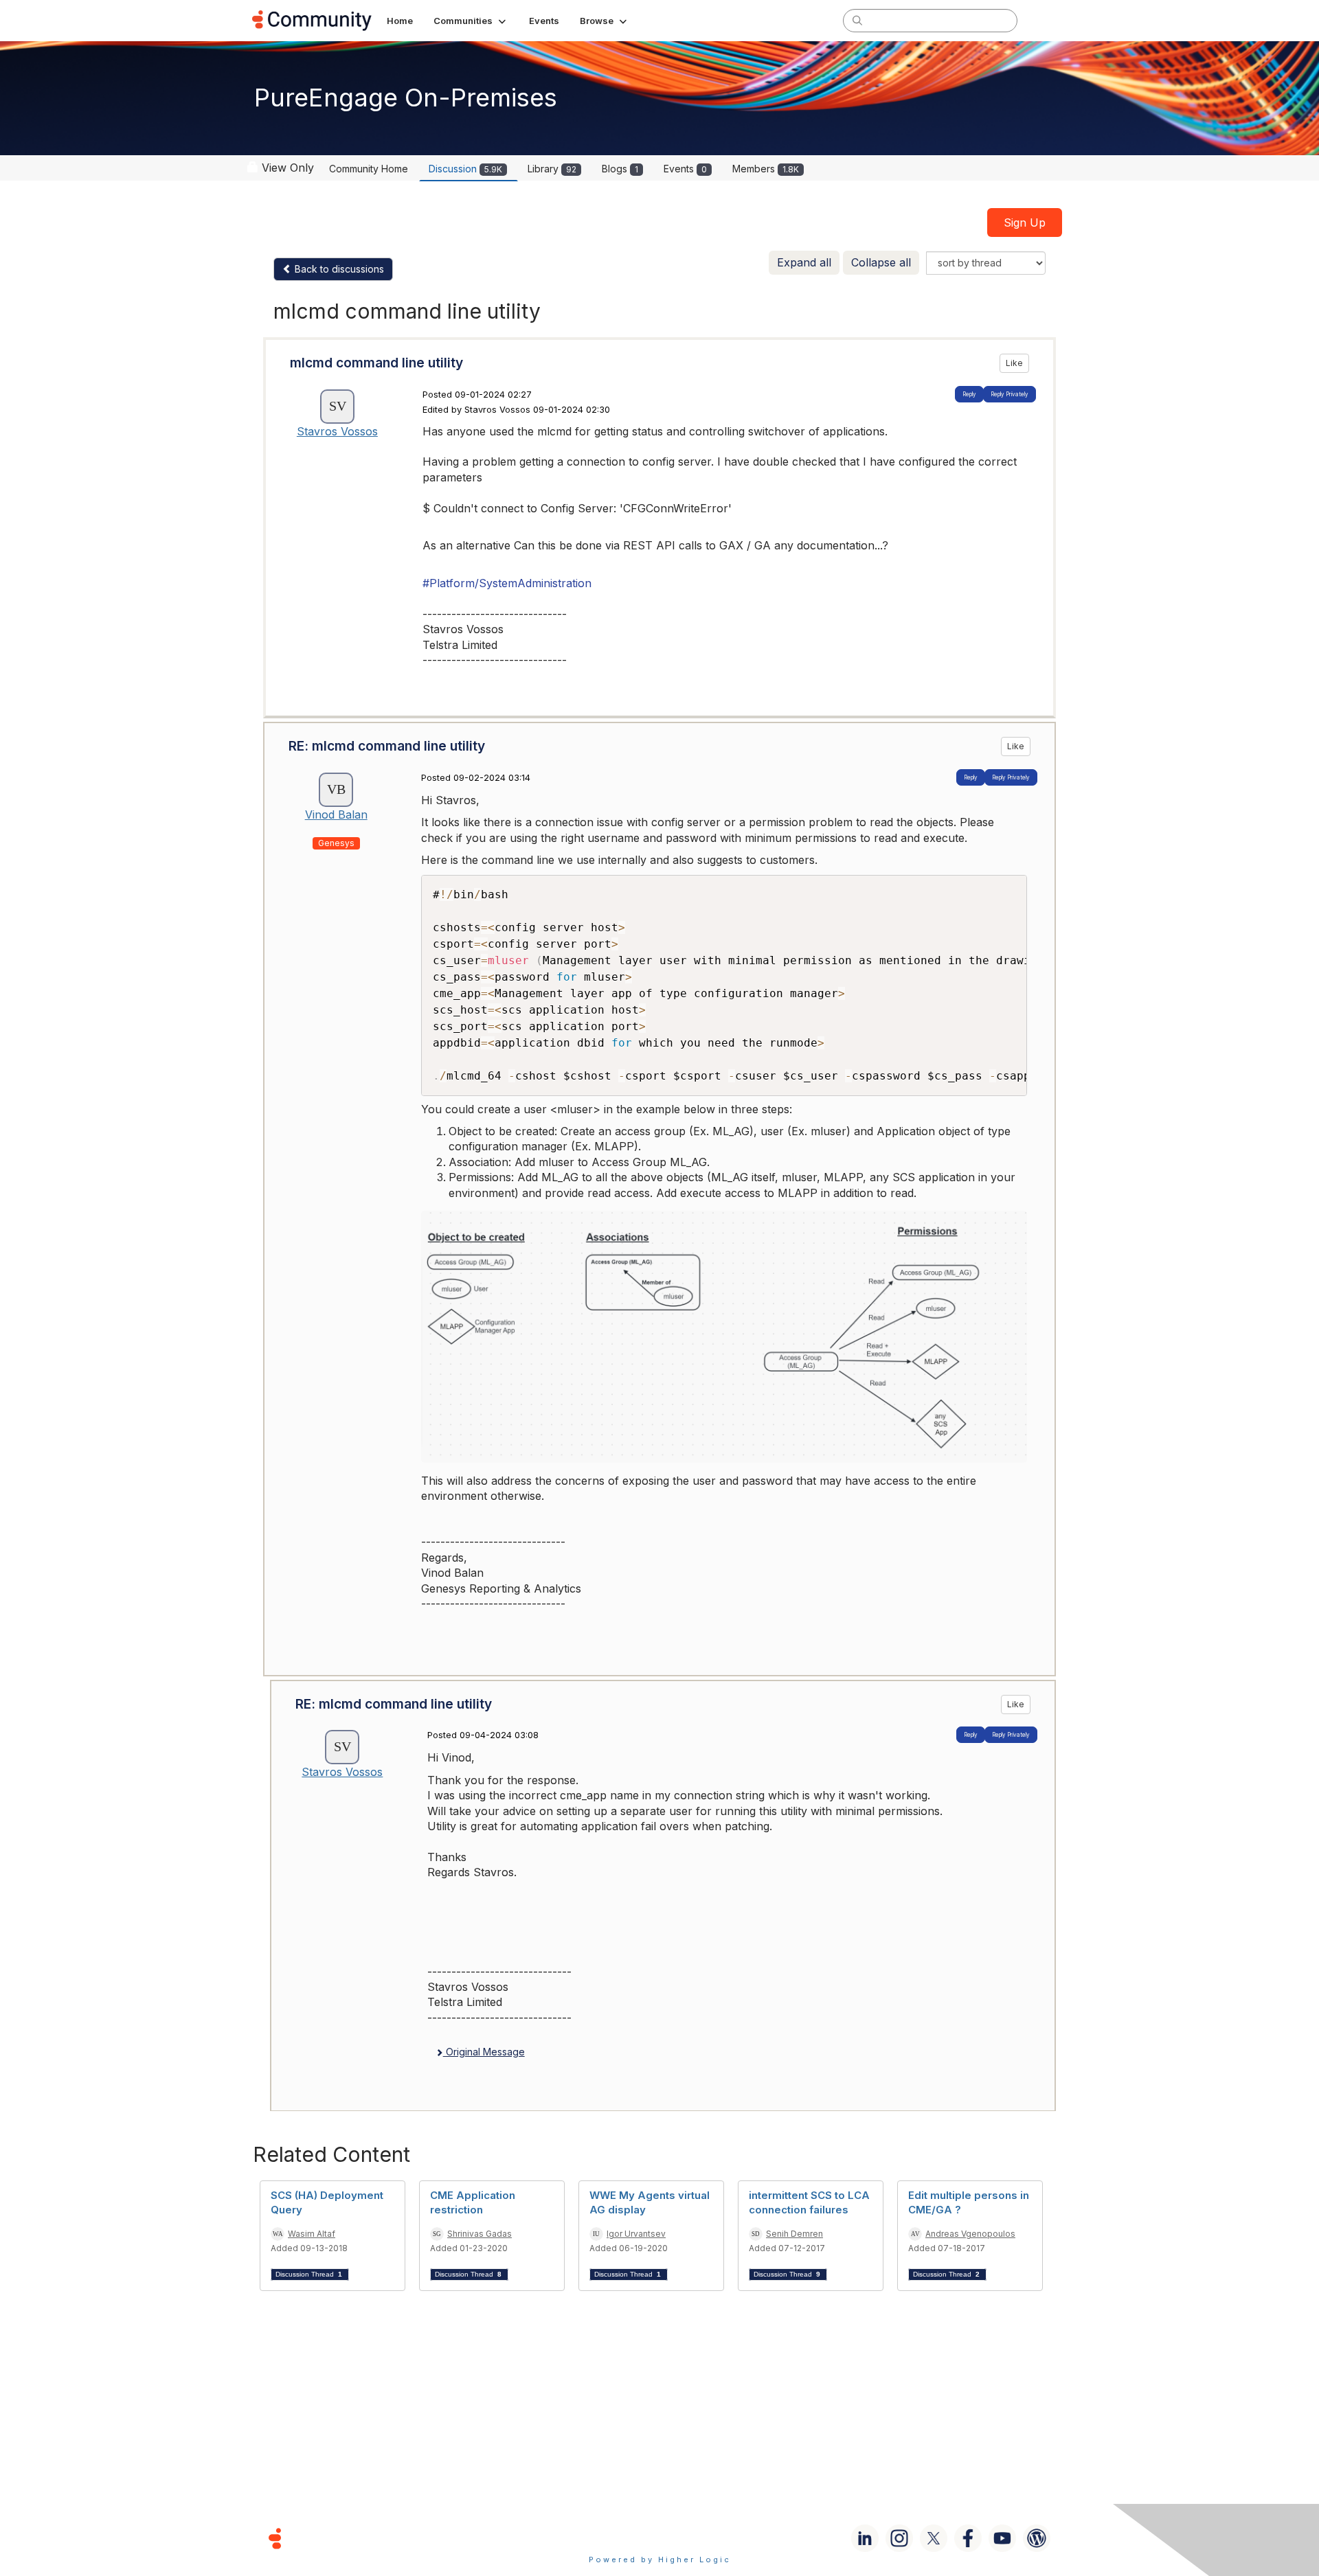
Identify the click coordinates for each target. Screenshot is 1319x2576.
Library (552, 169)
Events (685, 169)
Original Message (484, 2052)
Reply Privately (1010, 394)
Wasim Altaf (312, 2234)
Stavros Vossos (337, 431)
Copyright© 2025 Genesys (369, 2538)
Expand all (804, 262)
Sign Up (1025, 223)
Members (766, 169)
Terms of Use (611, 2538)
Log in (1049, 20)
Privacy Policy (704, 2538)
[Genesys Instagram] (899, 2538)
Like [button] (1014, 363)
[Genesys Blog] (1037, 2538)
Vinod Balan (336, 814)
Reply (969, 394)
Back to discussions (338, 269)
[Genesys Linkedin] (865, 2538)
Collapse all (881, 262)
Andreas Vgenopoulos (970, 2234)
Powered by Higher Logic (660, 2560)
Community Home (369, 169)
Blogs (620, 169)
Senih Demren (794, 2234)
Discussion (465, 169)
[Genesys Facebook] (968, 2538)
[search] (857, 20)
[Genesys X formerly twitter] (934, 2538)
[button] (471, 21)
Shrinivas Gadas (480, 2234)
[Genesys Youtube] (1002, 2538)
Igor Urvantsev (636, 2234)
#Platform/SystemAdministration (507, 583)
